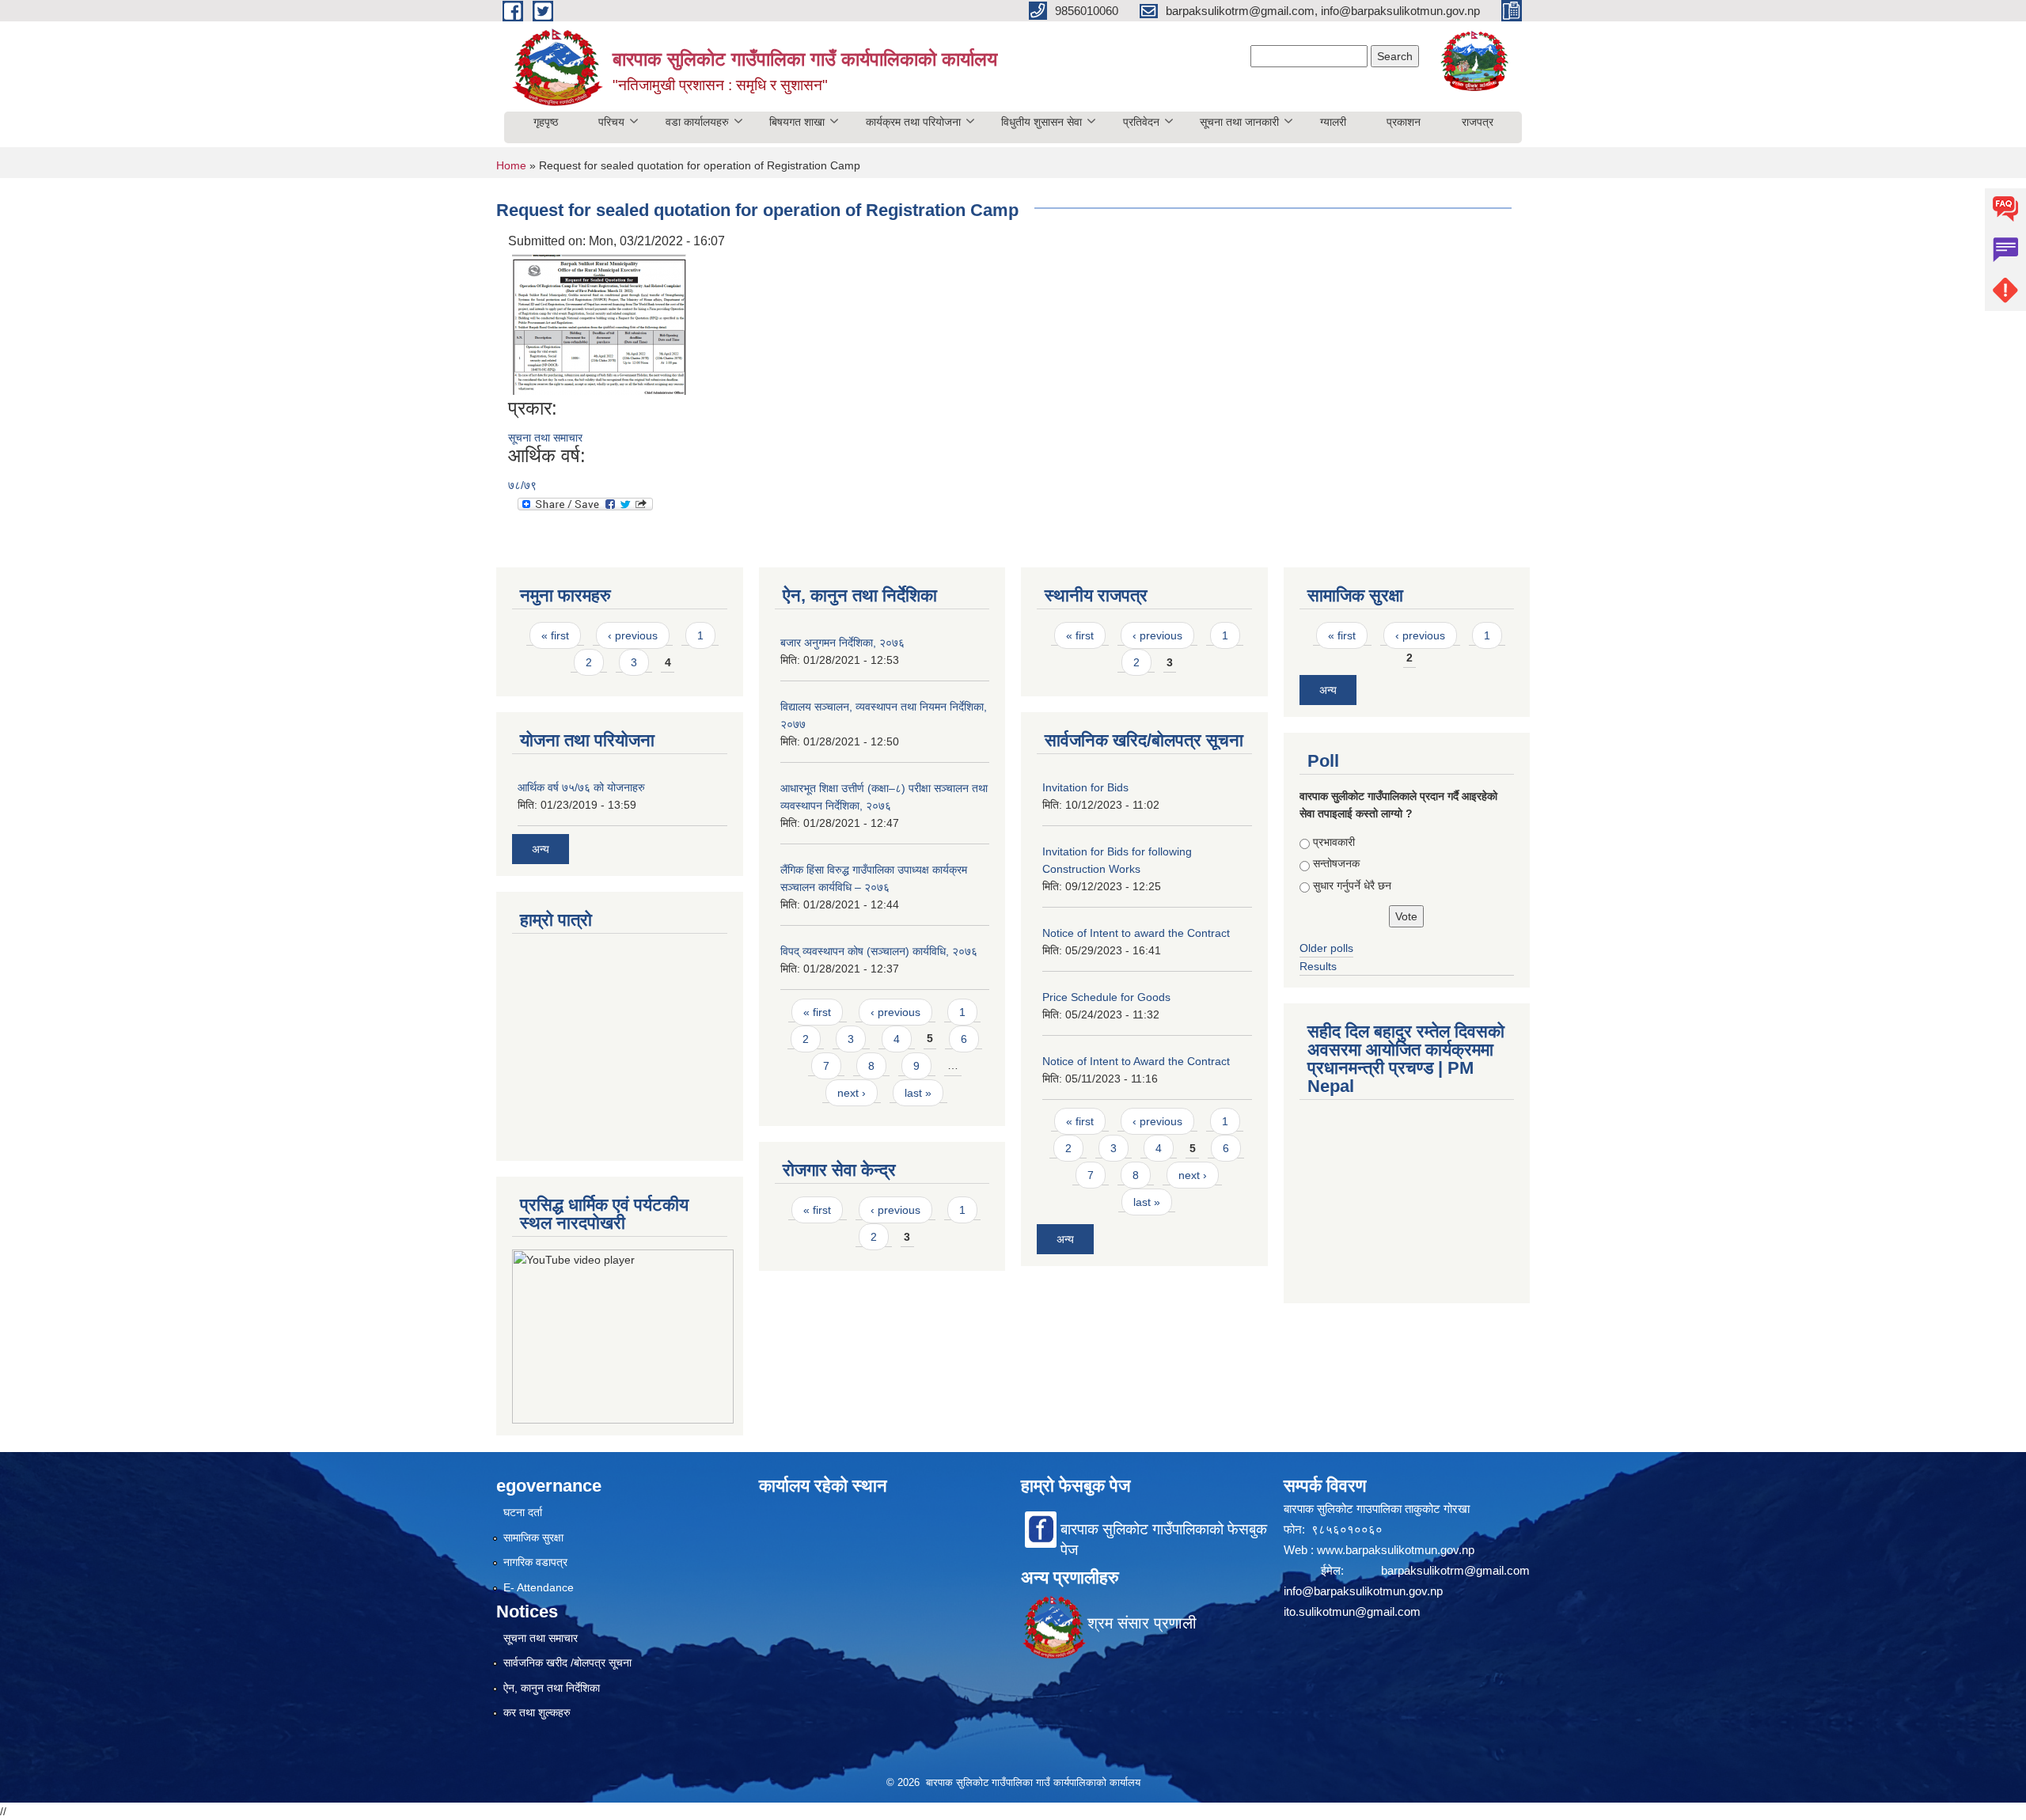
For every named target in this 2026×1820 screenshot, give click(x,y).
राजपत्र (1478, 122)
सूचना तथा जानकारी (1239, 122)
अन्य (541, 849)
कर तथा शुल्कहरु (537, 1712)
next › (852, 1093)
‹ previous (633, 635)
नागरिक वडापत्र (535, 1562)
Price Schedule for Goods (1106, 997)
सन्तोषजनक (1336, 863)
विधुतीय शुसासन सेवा (1041, 122)
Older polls (1326, 948)
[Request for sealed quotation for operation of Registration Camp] (599, 323)
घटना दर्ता (523, 1512)
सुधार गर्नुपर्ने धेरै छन (1352, 885)
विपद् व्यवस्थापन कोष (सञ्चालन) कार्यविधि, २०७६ (879, 951)
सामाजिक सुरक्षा (533, 1538)
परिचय (611, 122)
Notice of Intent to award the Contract (1136, 933)
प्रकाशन (1404, 122)
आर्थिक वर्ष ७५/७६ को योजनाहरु (581, 787)
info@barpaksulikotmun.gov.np (1363, 1591)
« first (555, 635)
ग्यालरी (1333, 122)
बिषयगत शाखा (797, 122)
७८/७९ (522, 485)
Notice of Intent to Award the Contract (1136, 1061)
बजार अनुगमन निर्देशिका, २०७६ (842, 643)
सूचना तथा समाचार (545, 438)
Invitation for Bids (1085, 787)
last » (918, 1093)
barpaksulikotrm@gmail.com (1455, 1570)
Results (1318, 966)
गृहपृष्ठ (546, 122)
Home (511, 165)
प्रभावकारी (1334, 842)
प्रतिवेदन (1141, 122)
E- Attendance (539, 1587)
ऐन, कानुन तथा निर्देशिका (552, 1688)
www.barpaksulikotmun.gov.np (1397, 1550)
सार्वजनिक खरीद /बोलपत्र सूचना (567, 1663)
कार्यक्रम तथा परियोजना (913, 122)
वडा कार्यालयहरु (697, 122)
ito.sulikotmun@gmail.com (1352, 1611)
